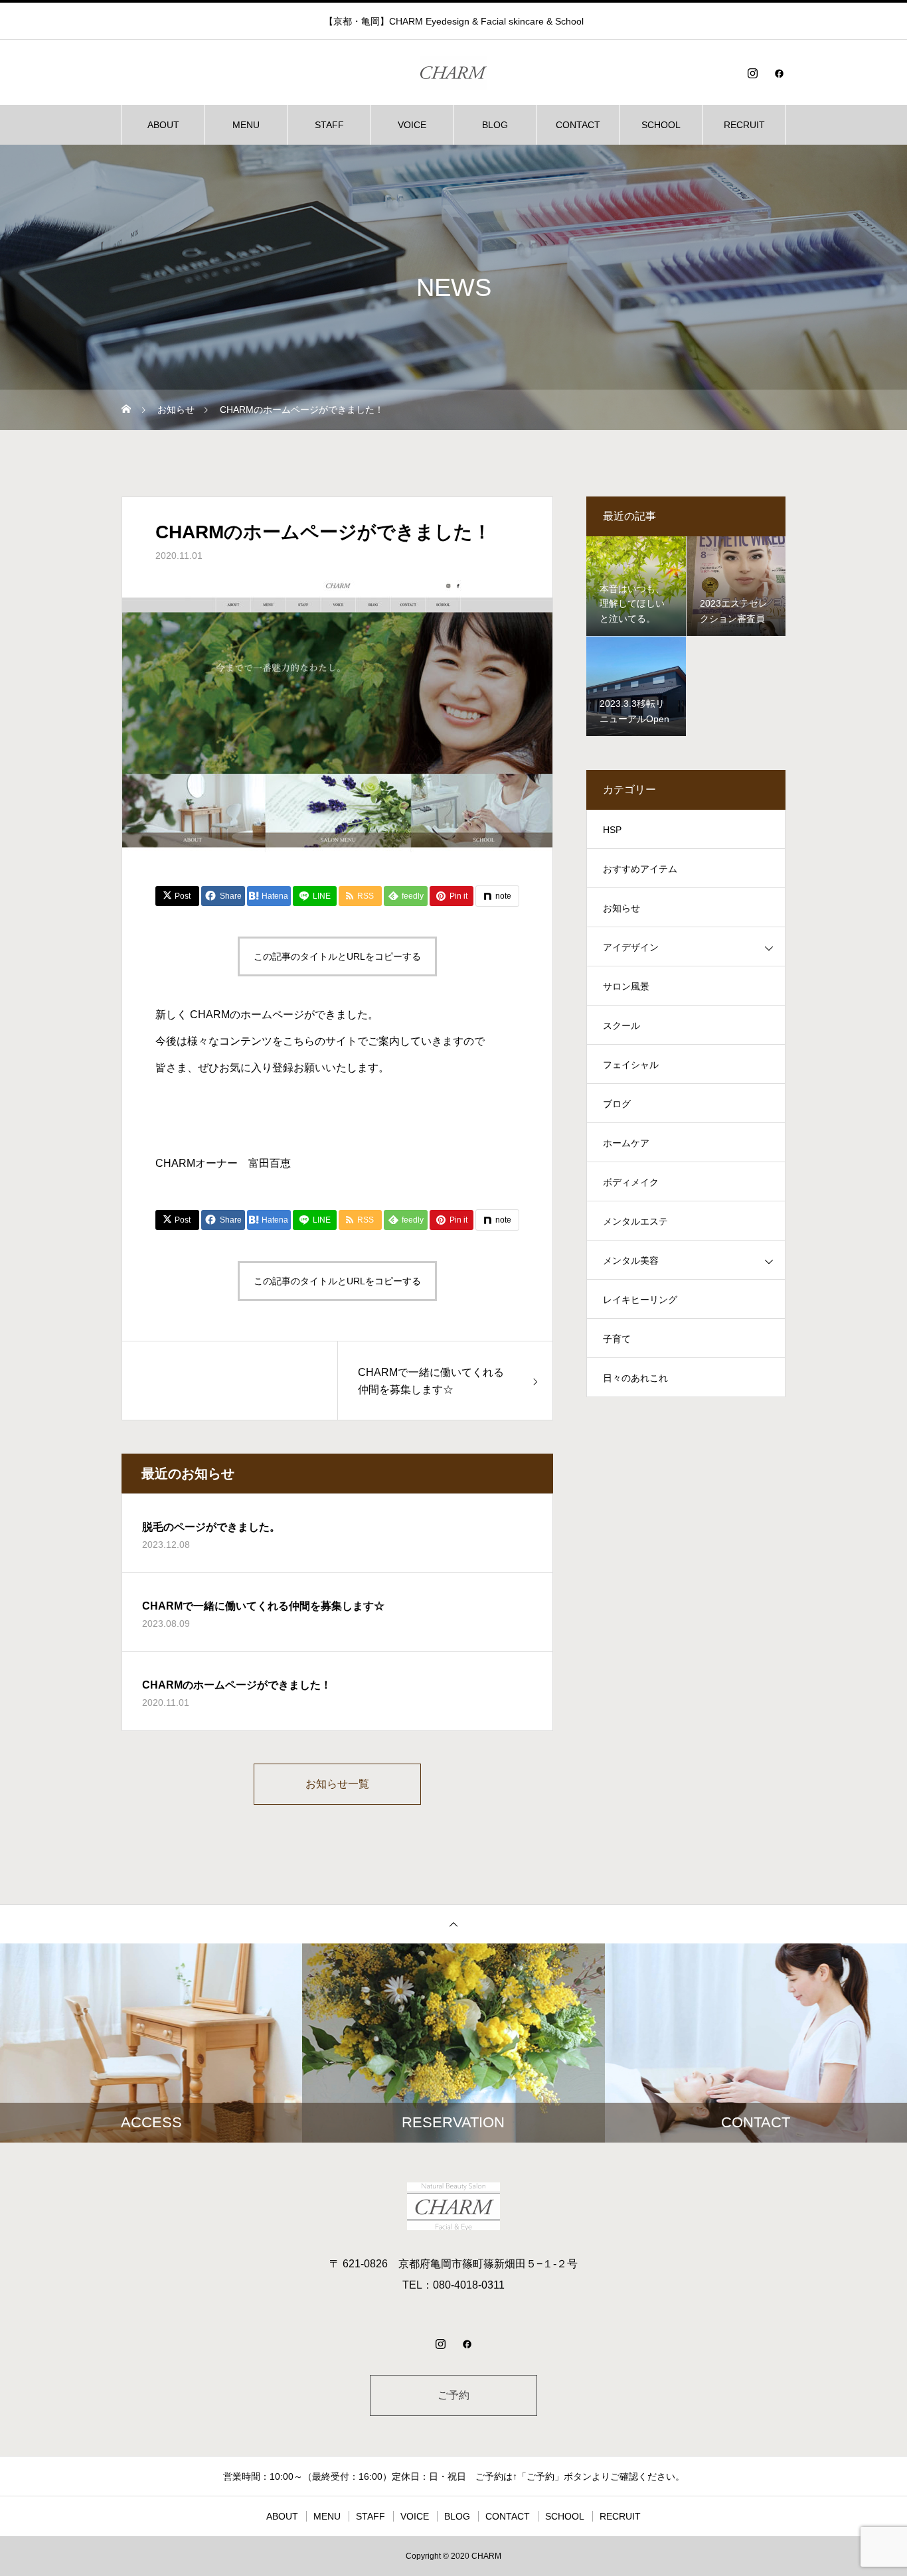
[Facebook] (779, 73)
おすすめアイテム (640, 869)
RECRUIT (744, 125)
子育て (617, 1339)
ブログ (617, 1104)
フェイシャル (631, 1065)
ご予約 (453, 2395)
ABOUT (163, 125)
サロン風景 (626, 986)
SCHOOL (661, 125)
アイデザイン (631, 947)
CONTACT (578, 125)
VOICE (412, 125)
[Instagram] (752, 73)
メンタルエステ (635, 1221)
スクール (621, 1025)
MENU (246, 125)
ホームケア (626, 1143)
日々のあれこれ (635, 1378)
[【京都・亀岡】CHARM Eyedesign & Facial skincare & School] (453, 73)
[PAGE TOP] (453, 1924)
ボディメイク (631, 1182)
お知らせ (621, 908)
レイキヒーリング (640, 1300)
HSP (612, 830)
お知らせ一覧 (337, 1784)
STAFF (329, 125)
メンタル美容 (631, 1260)
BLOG (495, 125)
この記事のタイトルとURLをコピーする (337, 956)
